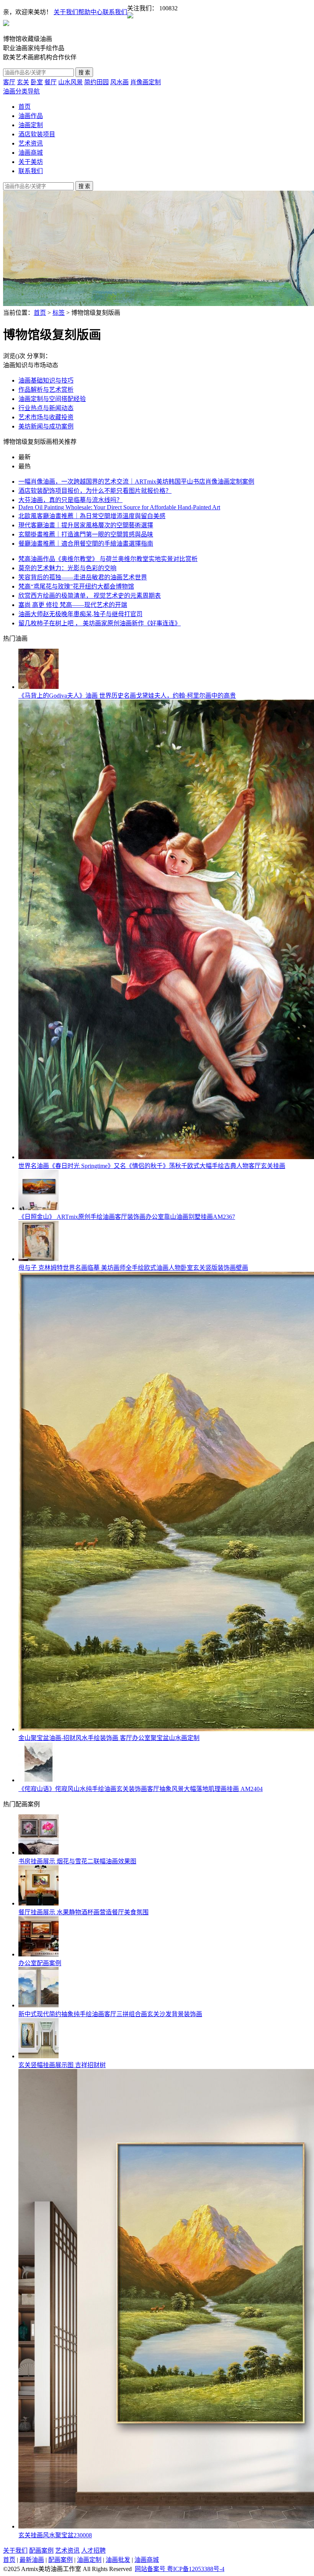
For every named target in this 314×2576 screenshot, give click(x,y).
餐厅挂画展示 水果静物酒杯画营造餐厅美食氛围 (83, 1912)
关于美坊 (31, 162)
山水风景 (70, 82)
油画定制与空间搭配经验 (52, 399)
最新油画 (32, 2560)
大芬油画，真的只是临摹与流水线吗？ (70, 500)
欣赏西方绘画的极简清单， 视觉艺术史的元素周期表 (90, 596)
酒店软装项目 (37, 134)
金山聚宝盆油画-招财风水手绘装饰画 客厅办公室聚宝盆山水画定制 (109, 1738)
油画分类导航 (21, 91)
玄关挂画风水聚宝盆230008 (55, 2535)
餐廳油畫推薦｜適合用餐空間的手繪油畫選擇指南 (86, 544)
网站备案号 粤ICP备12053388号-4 (180, 2569)
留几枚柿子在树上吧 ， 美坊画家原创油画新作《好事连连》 (100, 623)
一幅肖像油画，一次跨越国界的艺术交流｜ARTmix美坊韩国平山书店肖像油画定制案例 (136, 482)
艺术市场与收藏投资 (46, 417)
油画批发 (118, 2560)
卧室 (37, 82)
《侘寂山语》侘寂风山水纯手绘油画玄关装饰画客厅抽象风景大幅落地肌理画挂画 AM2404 (141, 1789)
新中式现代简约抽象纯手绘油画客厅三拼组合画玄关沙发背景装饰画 (110, 2014)
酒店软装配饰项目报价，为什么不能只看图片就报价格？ (95, 491)
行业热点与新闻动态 (46, 408)
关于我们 (66, 12)
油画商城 (31, 153)
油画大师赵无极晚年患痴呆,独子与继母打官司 (80, 614)
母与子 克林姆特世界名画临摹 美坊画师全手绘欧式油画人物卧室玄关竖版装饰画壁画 (133, 1268)
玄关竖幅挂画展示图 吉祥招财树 (62, 2065)
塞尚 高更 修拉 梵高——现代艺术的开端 (73, 605)
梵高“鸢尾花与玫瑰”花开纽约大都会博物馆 (76, 586)
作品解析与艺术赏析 (46, 390)
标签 (59, 313)
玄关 (23, 82)
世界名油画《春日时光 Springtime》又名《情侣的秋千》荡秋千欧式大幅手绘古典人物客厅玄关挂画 (152, 1166)
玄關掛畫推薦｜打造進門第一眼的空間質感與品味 (86, 534)
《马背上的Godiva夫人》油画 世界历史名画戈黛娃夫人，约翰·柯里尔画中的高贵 (127, 696)
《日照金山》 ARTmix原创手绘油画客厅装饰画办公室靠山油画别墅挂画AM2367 (127, 1217)
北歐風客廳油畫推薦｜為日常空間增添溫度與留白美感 (92, 516)
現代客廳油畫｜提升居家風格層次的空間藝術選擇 (86, 525)
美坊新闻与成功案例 (46, 426)
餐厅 (51, 82)
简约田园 (96, 82)
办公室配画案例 (40, 1963)
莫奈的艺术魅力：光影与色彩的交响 (67, 568)
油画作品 (31, 116)
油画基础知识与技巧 (46, 380)
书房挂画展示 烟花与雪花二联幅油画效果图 (77, 1861)
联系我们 (115, 12)
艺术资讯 (31, 143)
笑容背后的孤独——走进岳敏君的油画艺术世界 (83, 577)
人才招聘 (93, 2551)
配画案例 (41, 2551)
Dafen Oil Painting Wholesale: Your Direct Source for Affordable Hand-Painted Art (119, 507)
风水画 (119, 82)
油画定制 (31, 125)
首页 (25, 107)
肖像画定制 (146, 82)
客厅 (9, 82)
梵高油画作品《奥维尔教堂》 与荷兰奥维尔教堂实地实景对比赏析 (108, 559)
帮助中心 (90, 12)
